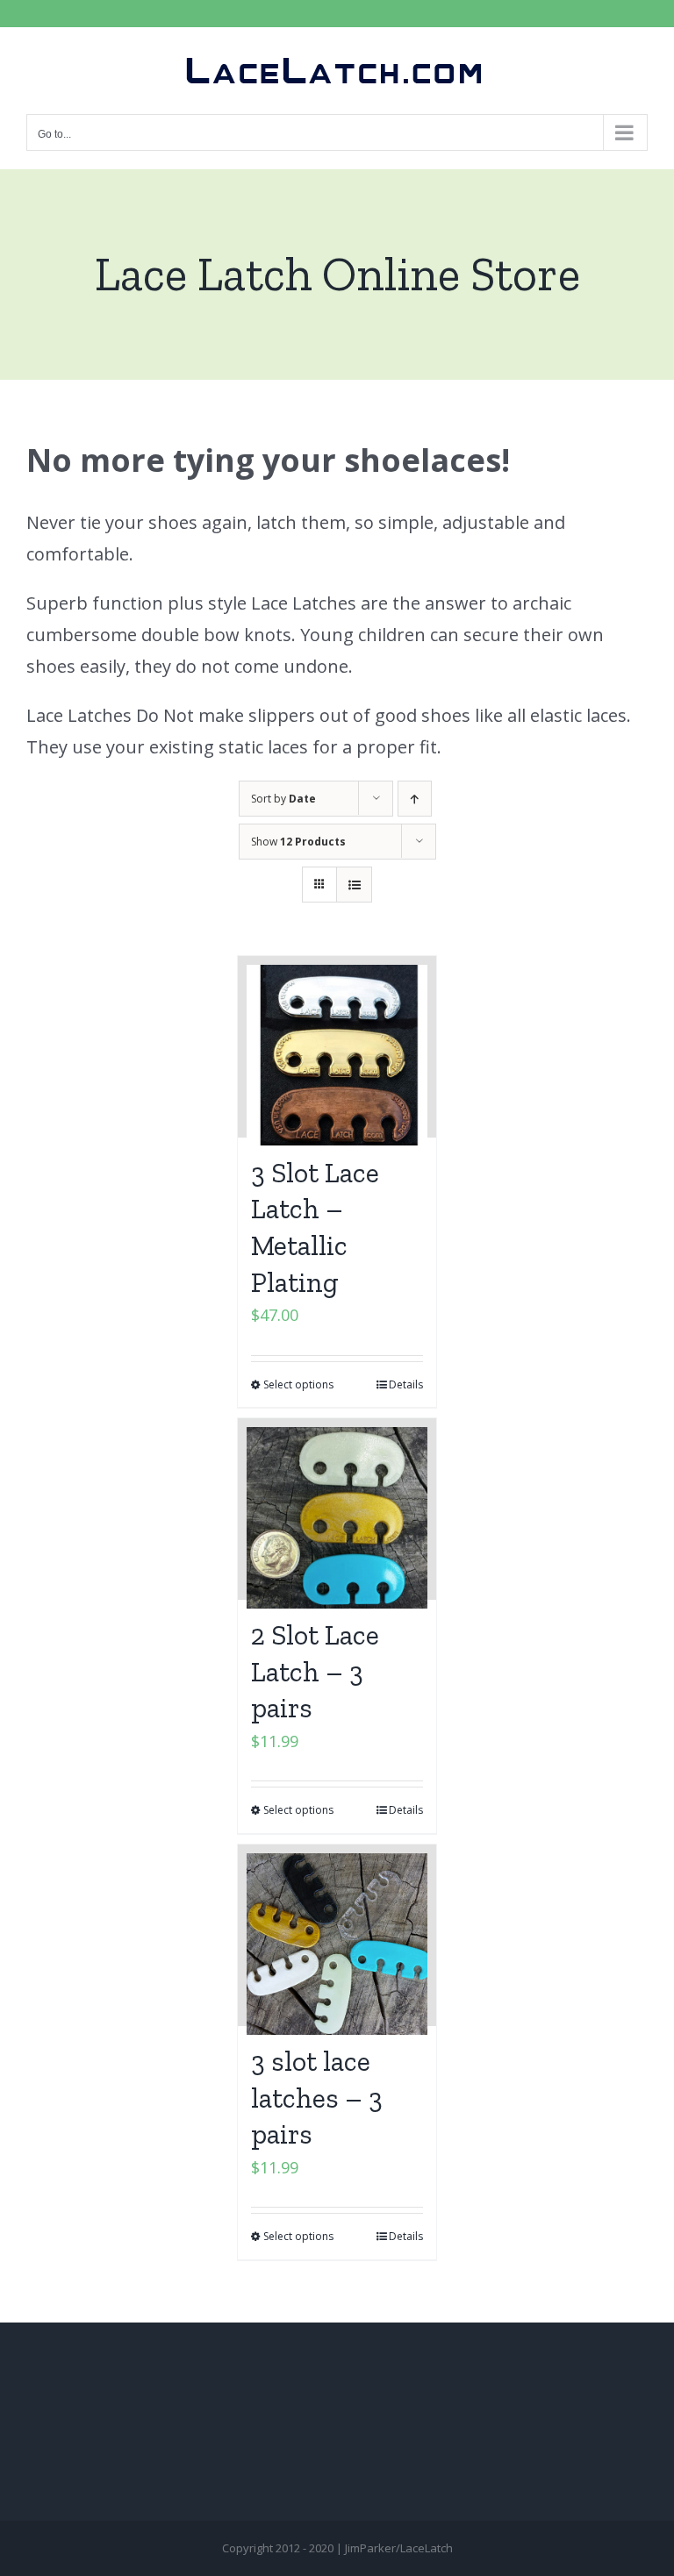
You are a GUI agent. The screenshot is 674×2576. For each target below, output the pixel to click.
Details (406, 1384)
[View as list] (354, 885)
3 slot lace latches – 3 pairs (317, 2098)
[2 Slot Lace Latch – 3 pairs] (337, 1509)
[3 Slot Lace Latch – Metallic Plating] (337, 1047)
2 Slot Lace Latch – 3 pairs (315, 1671)
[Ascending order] (415, 799)
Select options (298, 1384)
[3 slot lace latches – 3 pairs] (337, 1935)
